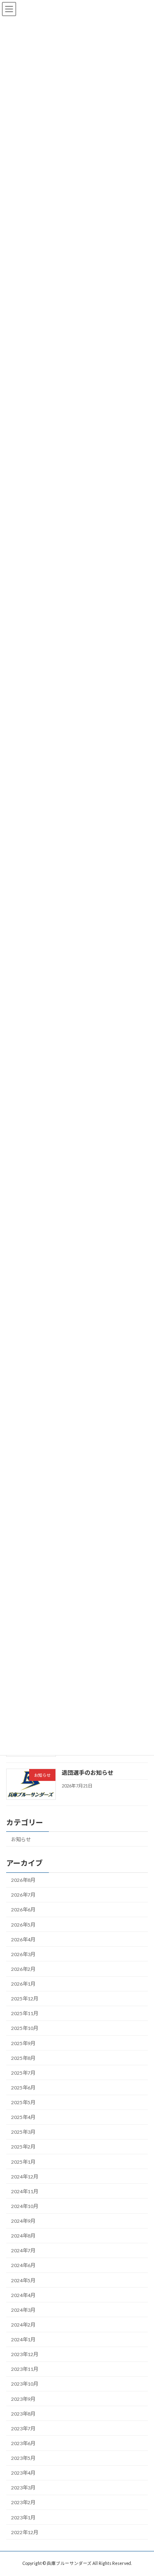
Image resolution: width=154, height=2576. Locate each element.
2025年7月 (23, 2073)
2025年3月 (23, 2132)
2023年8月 (23, 2414)
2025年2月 (23, 2147)
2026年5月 (23, 1925)
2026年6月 (23, 1910)
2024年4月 (23, 2295)
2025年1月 (23, 2162)
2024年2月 (23, 2325)
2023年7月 (23, 2429)
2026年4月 (23, 1939)
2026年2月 (23, 1969)
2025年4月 (23, 2117)
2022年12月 (25, 2532)
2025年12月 (25, 1999)
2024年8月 (23, 2236)
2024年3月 (23, 2310)
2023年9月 (23, 2399)
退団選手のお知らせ (87, 1773)
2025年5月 (23, 2102)
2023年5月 (23, 2458)
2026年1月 (23, 1984)
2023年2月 (23, 2503)
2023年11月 (25, 2369)
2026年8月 (23, 1880)
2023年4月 (23, 2473)
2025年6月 (23, 2088)
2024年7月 (23, 2251)
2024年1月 (23, 2339)
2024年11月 (25, 2191)
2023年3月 (23, 2488)
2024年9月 (23, 2221)
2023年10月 (25, 2384)
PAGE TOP (142, 2490)
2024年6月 (23, 2266)
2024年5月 (23, 2280)
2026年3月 (23, 1954)
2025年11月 (25, 2014)
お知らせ (21, 1839)
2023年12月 (25, 2354)
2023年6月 (23, 2443)
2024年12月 (25, 2177)
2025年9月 (23, 2043)
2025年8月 (23, 2058)
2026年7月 (23, 1895)
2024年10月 (25, 2206)
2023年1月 (23, 2518)
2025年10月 (25, 2029)
